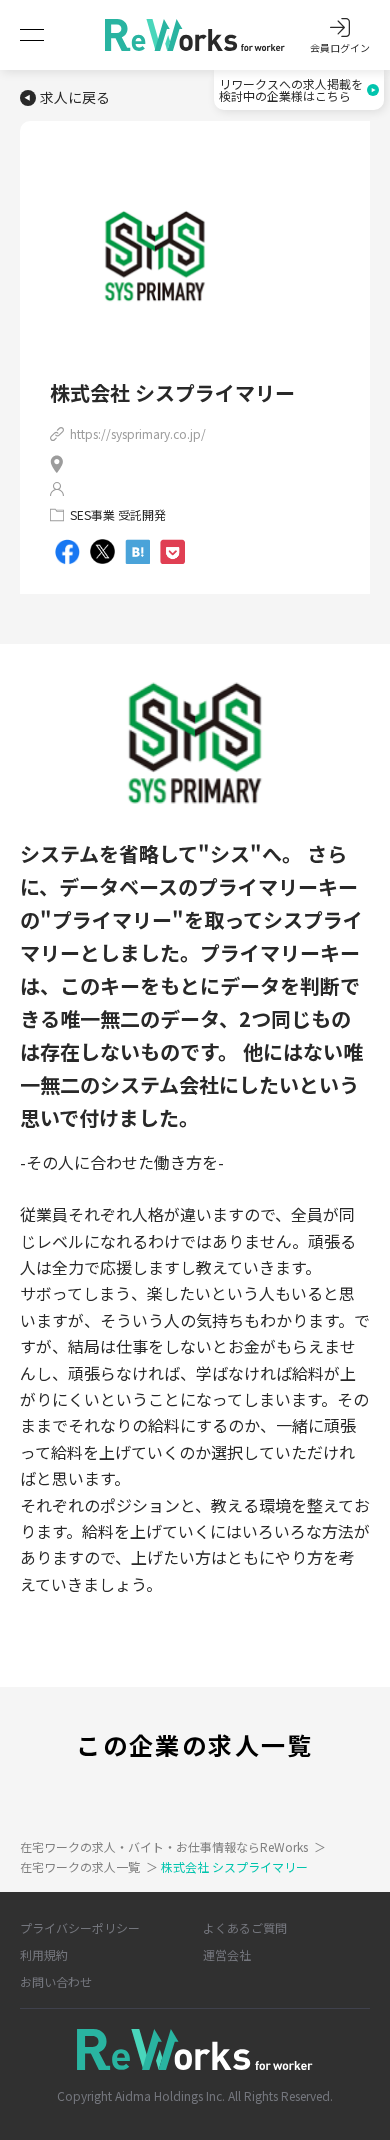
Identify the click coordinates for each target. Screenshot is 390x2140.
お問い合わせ (56, 1981)
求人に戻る (75, 98)
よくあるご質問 (245, 1927)
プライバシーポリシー (80, 1927)
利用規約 (44, 1954)
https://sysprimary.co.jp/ (138, 433)
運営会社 (227, 1954)
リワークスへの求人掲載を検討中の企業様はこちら (291, 89)
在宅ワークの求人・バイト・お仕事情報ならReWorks (173, 1846)
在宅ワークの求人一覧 (89, 1866)
